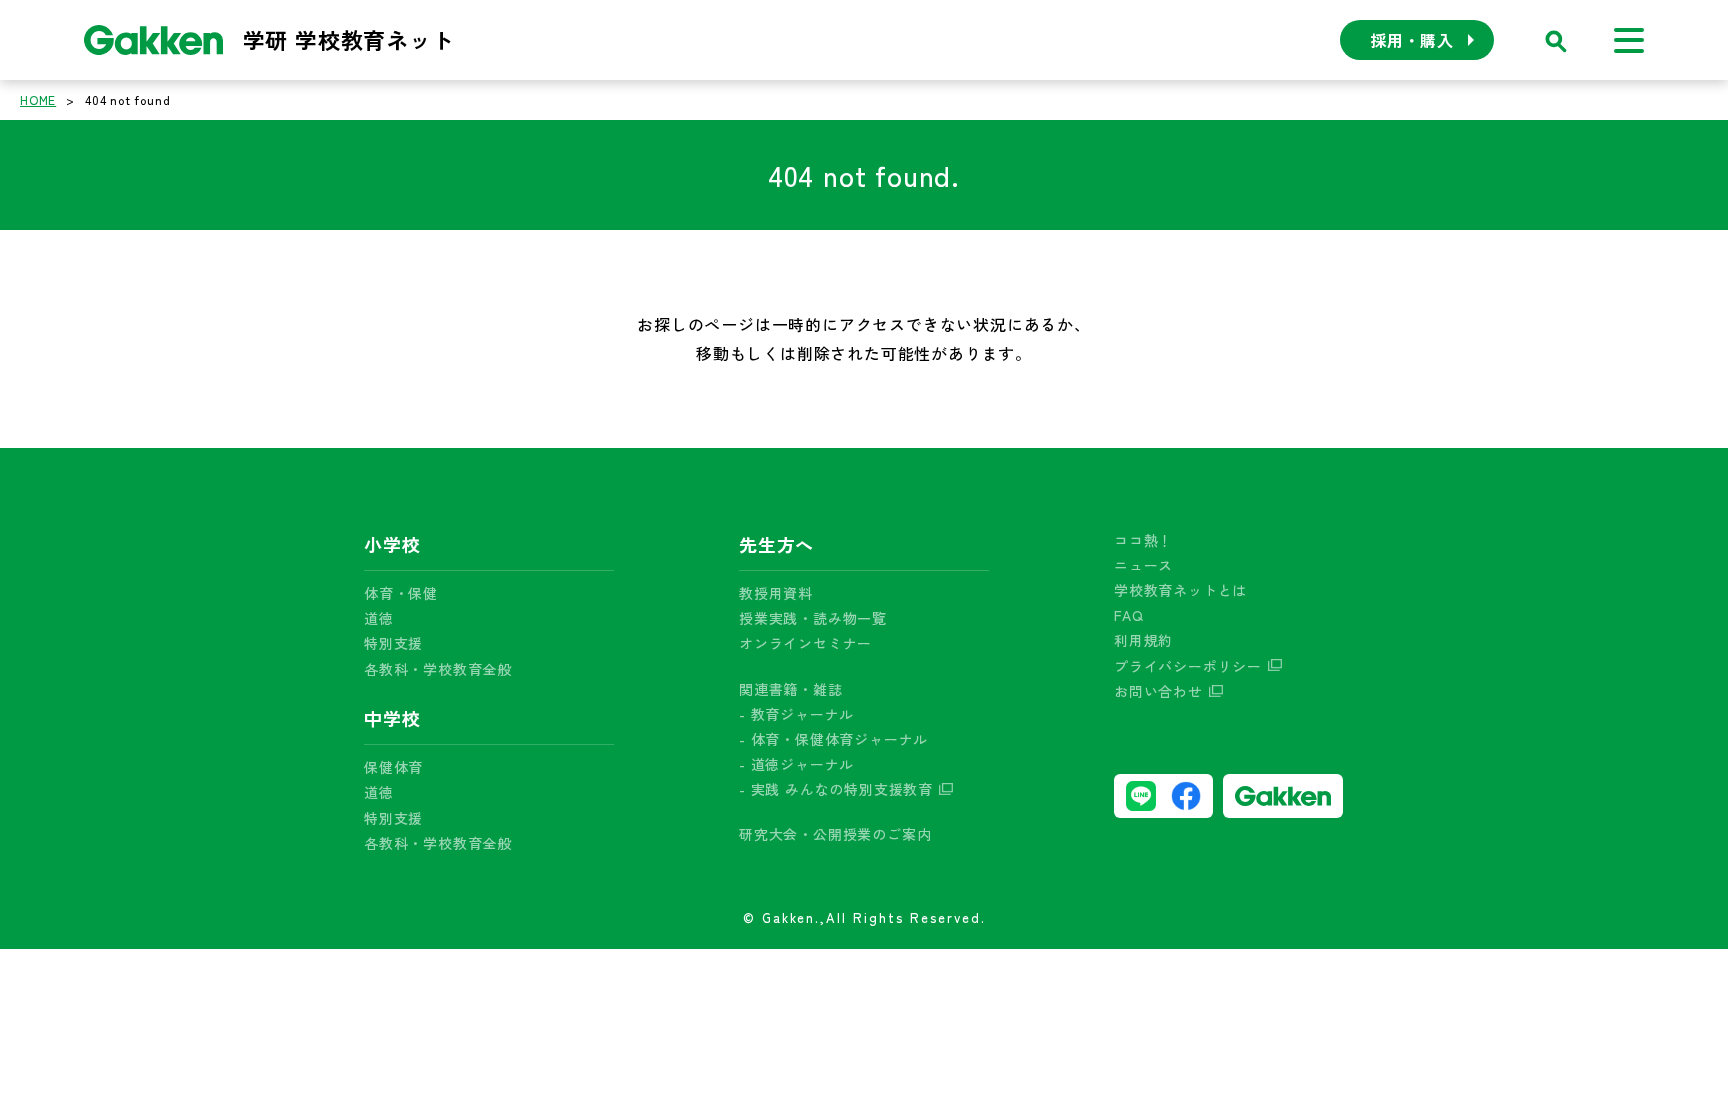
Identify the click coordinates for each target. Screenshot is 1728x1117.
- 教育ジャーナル (796, 714)
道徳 (379, 618)
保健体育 (393, 767)
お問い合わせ (1158, 691)
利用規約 (1143, 640)
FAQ (1128, 615)
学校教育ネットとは (1180, 590)
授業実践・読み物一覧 (813, 618)
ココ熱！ (1143, 540)
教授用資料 (776, 593)
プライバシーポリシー (1188, 666)
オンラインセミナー (805, 643)
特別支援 (393, 643)
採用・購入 (1412, 40)
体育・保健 (401, 593)
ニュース (1143, 565)
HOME (38, 99)
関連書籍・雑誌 (791, 689)
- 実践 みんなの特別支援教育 (836, 789)
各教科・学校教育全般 (438, 669)
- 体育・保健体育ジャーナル (833, 739)
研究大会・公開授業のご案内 (835, 834)
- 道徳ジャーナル (796, 764)
